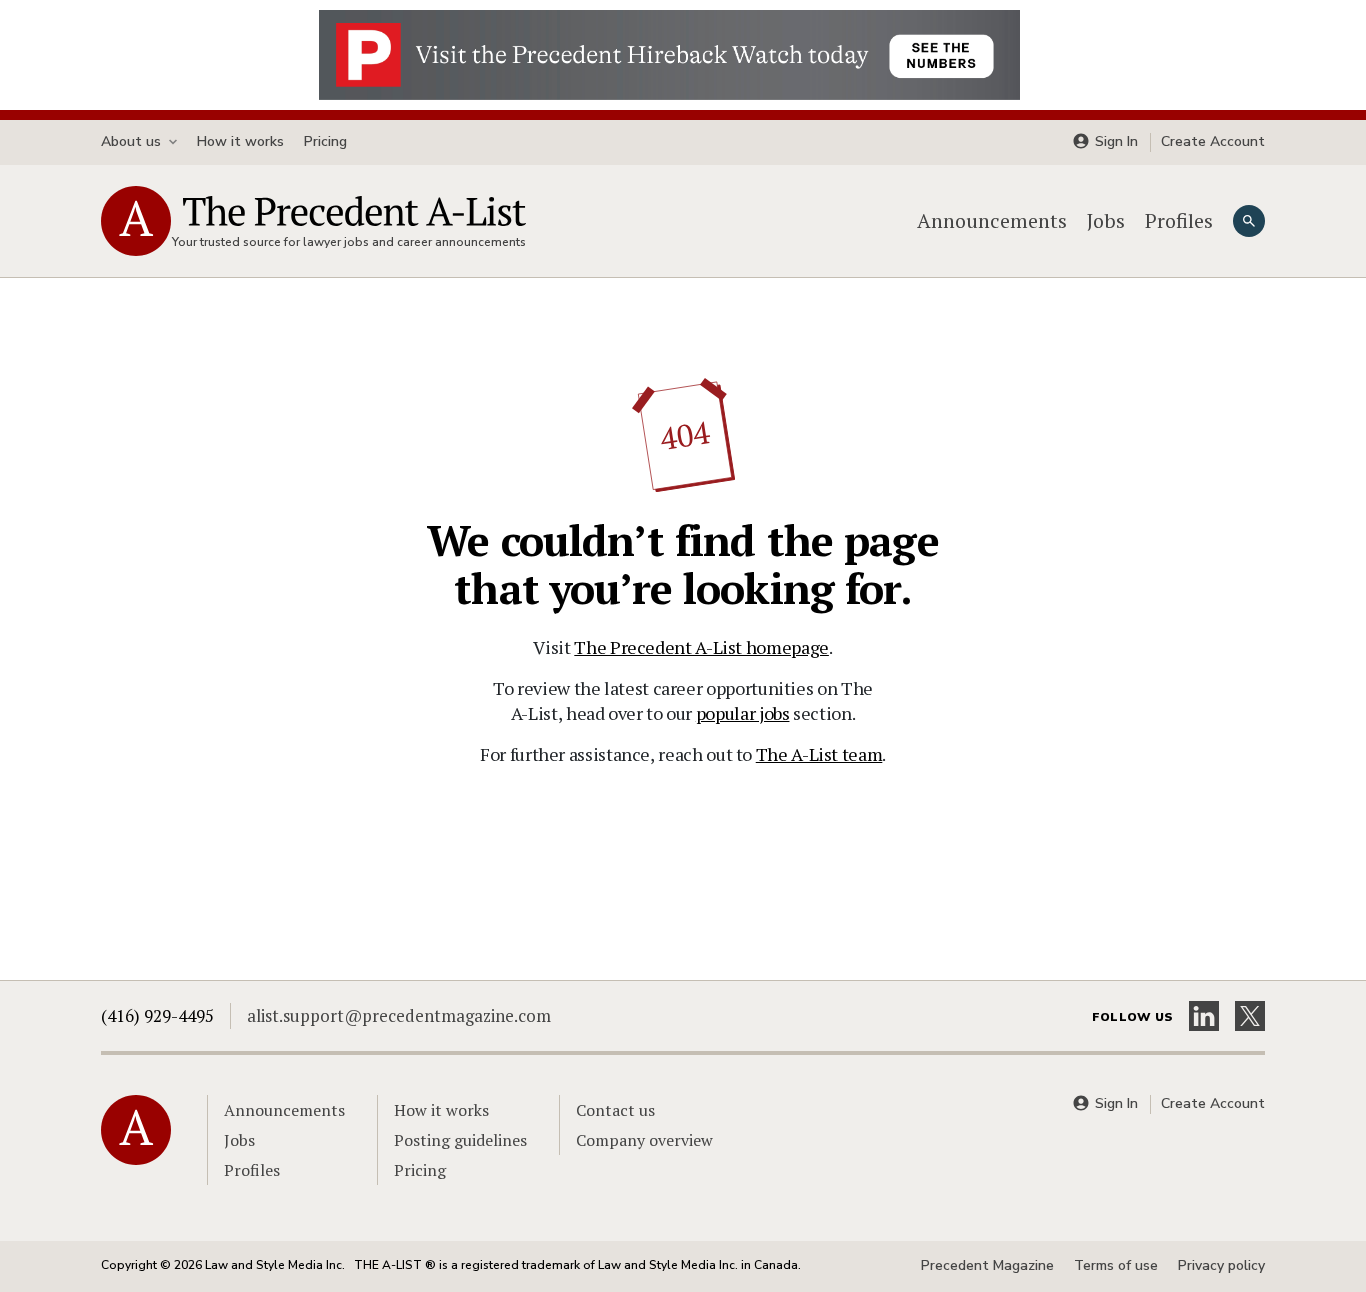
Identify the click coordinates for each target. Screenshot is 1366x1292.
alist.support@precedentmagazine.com (399, 1015)
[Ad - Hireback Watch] (669, 53)
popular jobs (743, 713)
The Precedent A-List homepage (701, 647)
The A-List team (819, 754)
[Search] (1249, 221)
